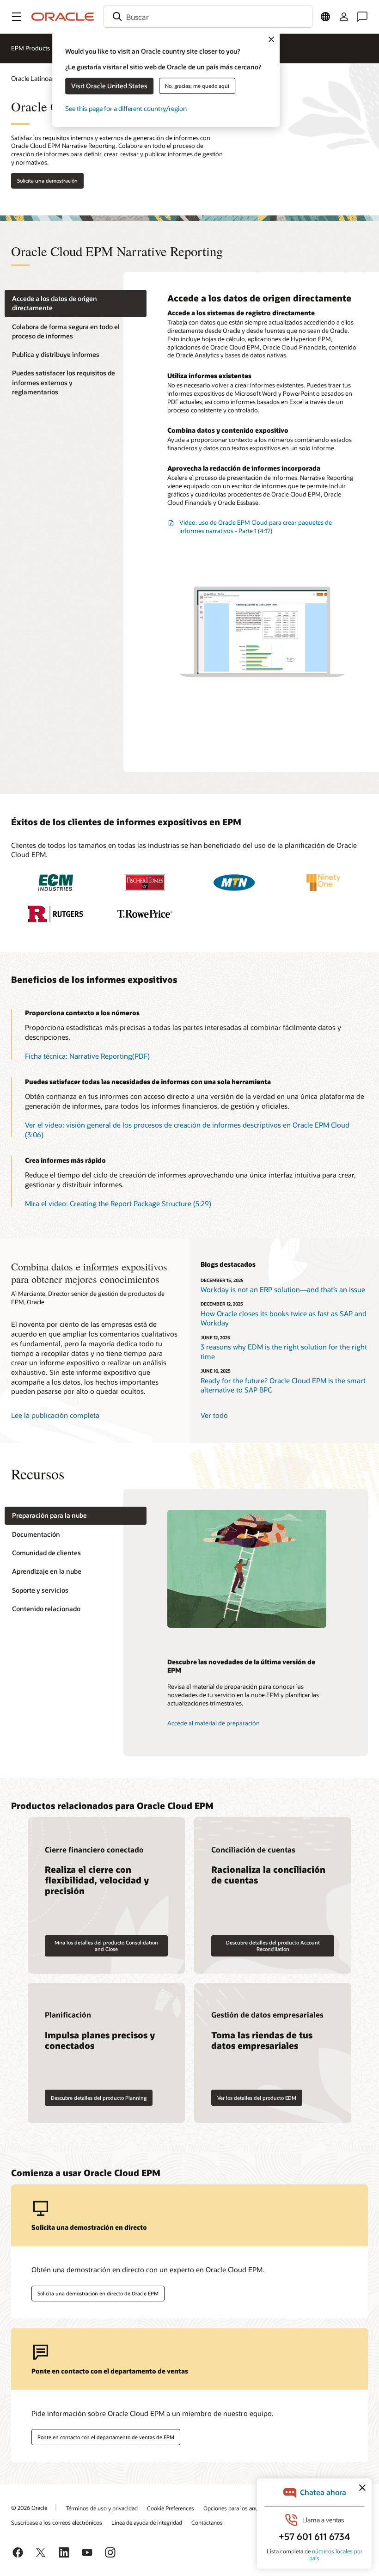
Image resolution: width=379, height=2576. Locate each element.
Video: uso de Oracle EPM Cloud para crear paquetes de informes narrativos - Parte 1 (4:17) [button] (256, 527)
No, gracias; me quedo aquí (197, 86)
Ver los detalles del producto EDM (257, 2098)
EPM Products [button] (31, 48)
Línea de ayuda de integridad (147, 2522)
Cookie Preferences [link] (171, 2508)
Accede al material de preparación (214, 1723)
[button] (17, 17)
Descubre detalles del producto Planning (99, 2098)
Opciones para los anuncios (238, 2508)
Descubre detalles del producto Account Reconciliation (273, 1945)
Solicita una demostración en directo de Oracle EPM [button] (98, 2293)
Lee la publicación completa (55, 1415)
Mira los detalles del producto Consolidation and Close (106, 1945)
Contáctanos (207, 2522)
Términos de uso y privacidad (102, 2508)
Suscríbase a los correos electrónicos (57, 2522)
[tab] (76, 304)
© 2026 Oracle (29, 2508)
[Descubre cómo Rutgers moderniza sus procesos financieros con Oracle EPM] (56, 914)
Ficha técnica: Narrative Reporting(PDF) (87, 1056)
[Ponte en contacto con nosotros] (362, 17)
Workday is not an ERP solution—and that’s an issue (283, 1289)
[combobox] (208, 17)
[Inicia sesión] (344, 17)
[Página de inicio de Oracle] (63, 17)
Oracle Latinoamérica (41, 78)
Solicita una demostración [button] (47, 181)
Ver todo (214, 1415)
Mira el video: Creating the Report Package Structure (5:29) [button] (118, 1203)
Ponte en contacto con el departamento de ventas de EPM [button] (106, 2437)
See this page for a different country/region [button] (126, 108)
